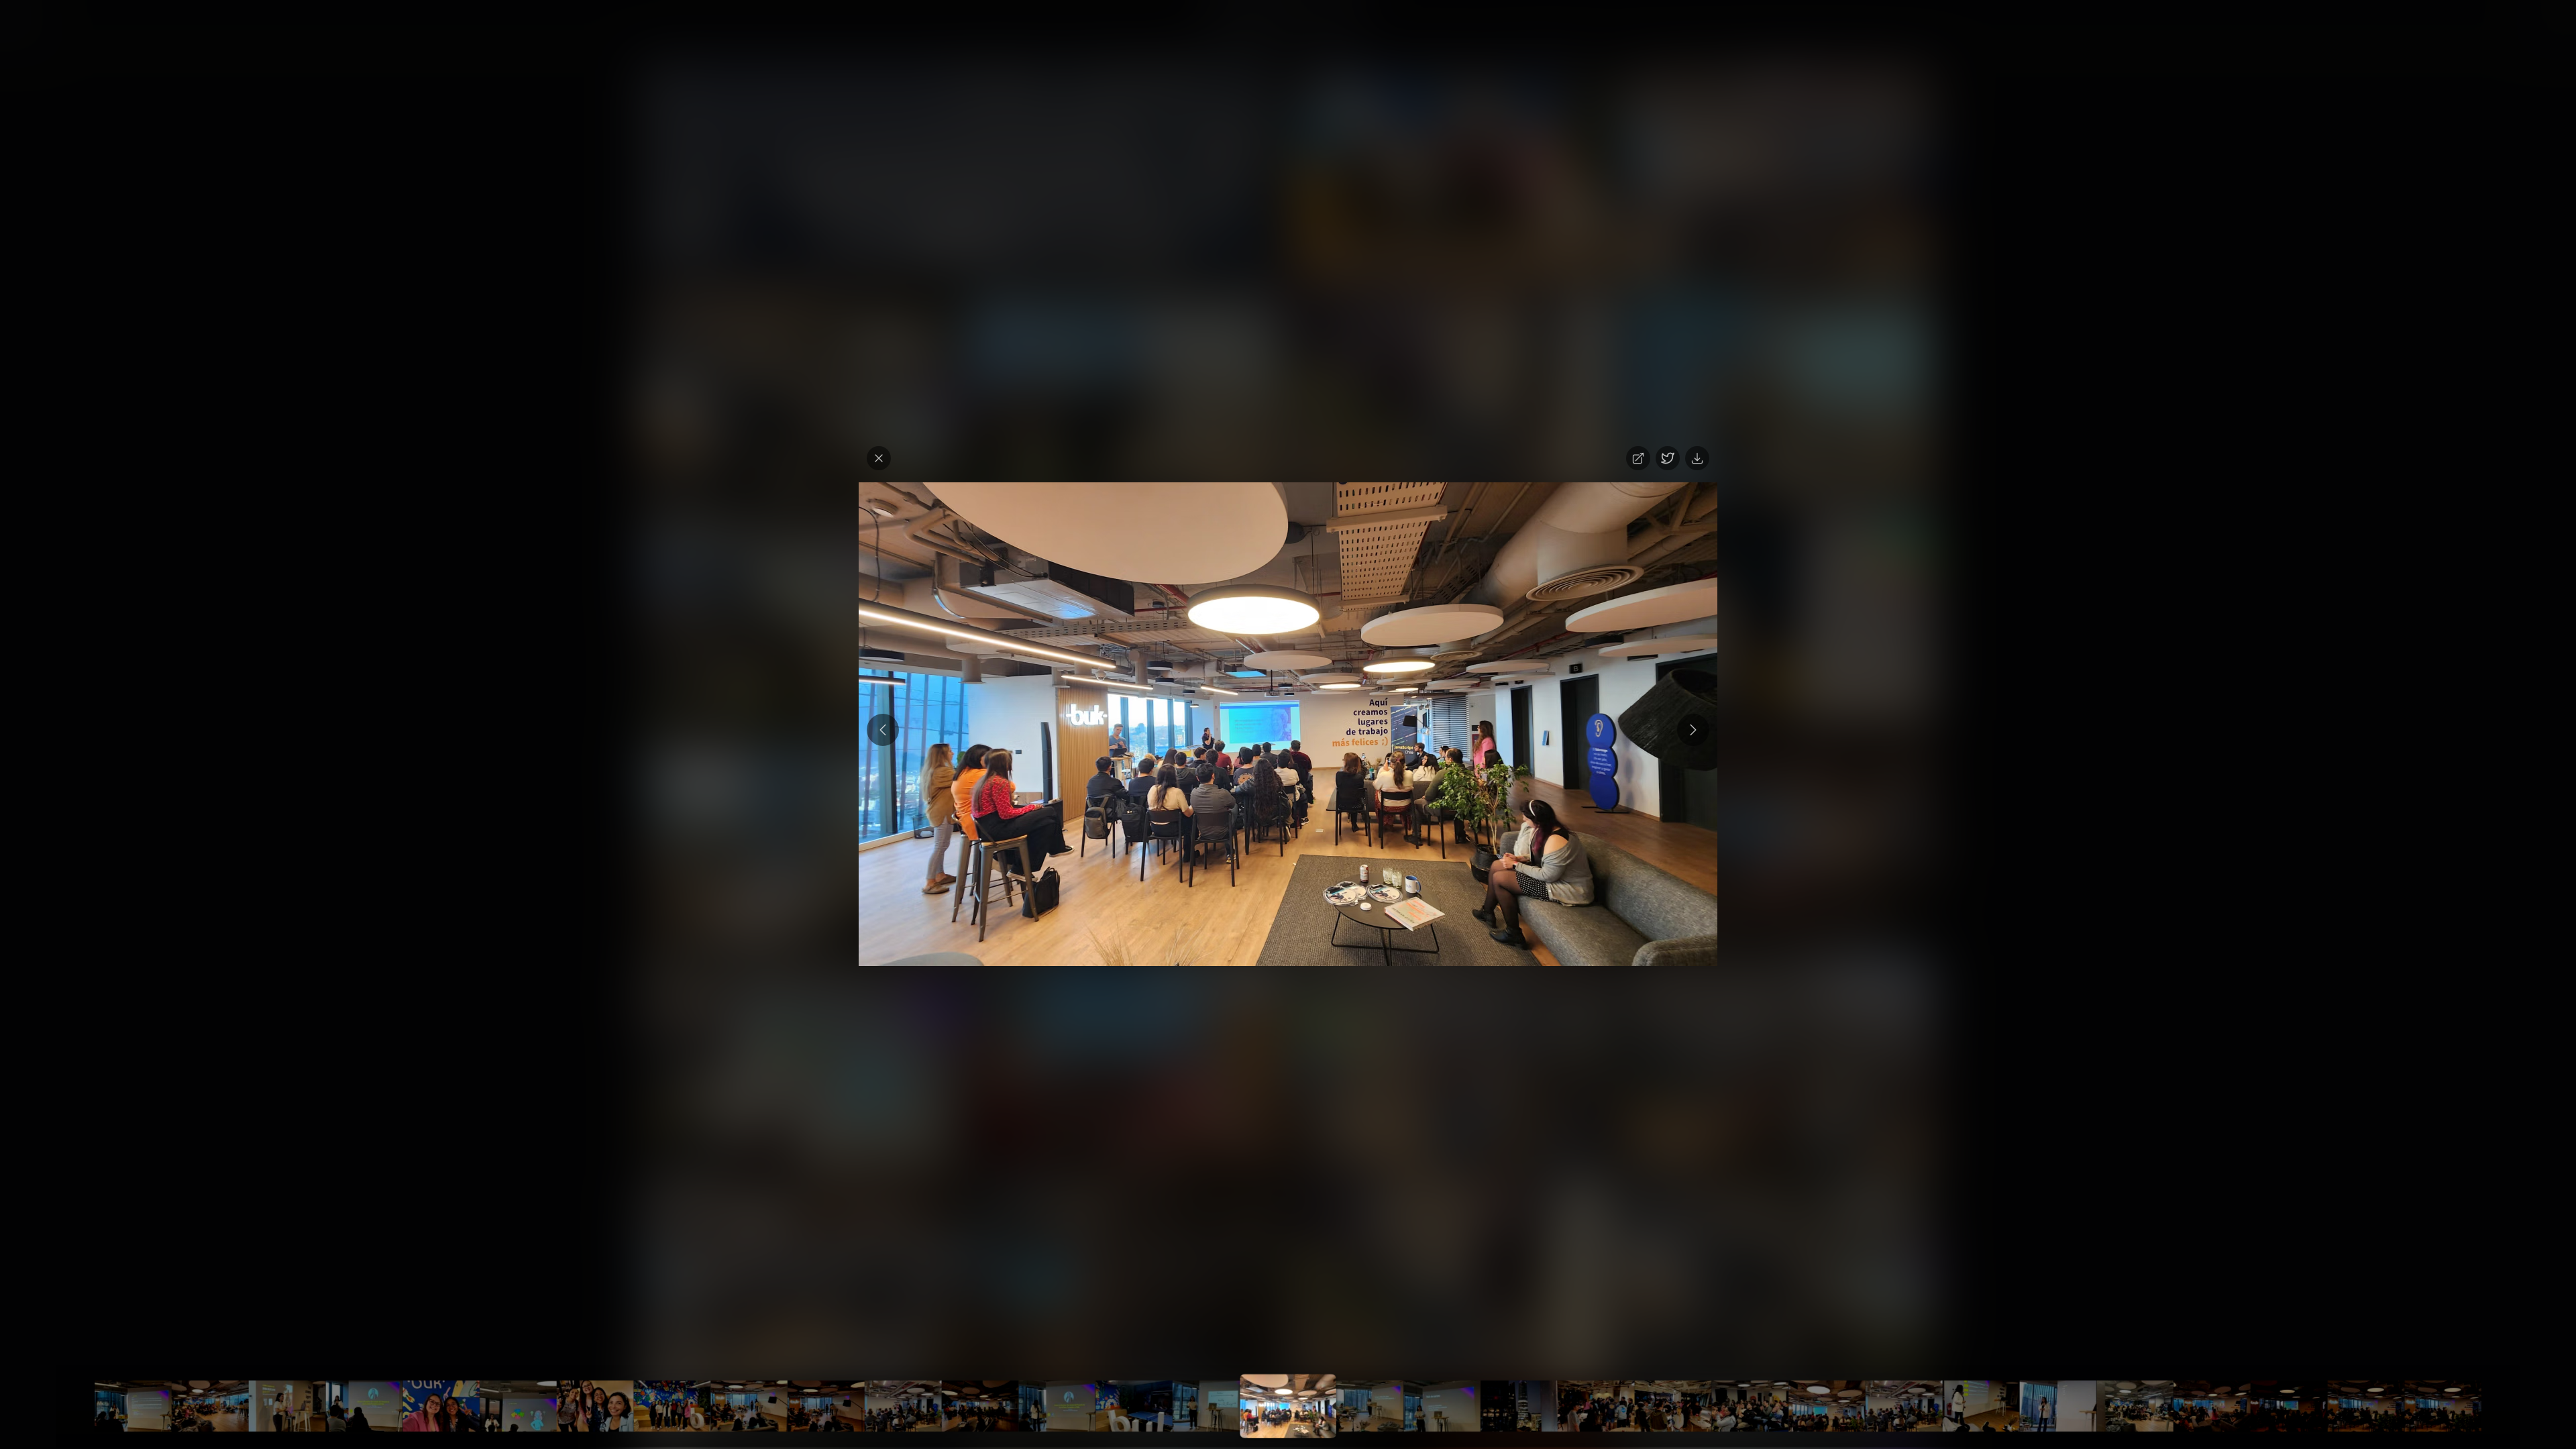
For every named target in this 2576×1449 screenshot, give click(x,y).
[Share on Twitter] (1668, 458)
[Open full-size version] (1638, 458)
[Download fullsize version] (1697, 458)
